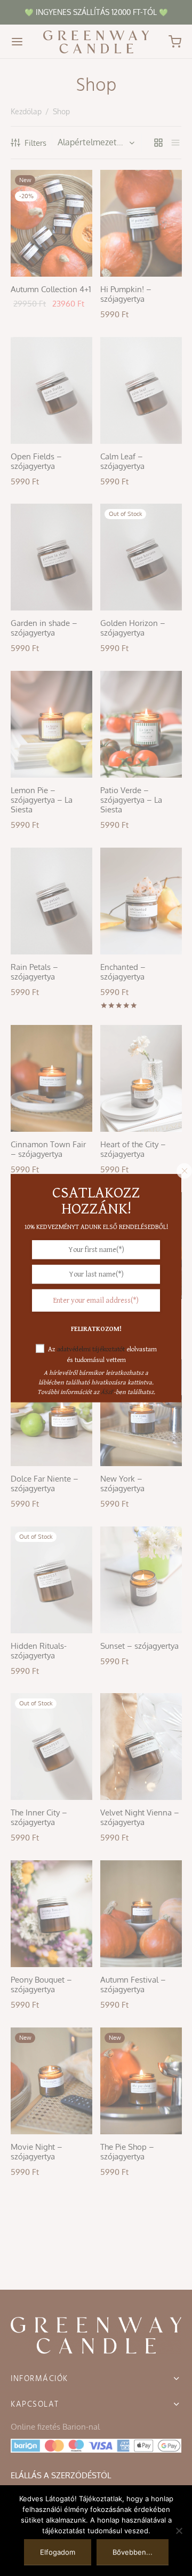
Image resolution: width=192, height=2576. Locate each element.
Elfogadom (58, 2552)
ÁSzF (107, 1392)
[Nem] (179, 2531)
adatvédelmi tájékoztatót (91, 1349)
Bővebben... (133, 2552)
